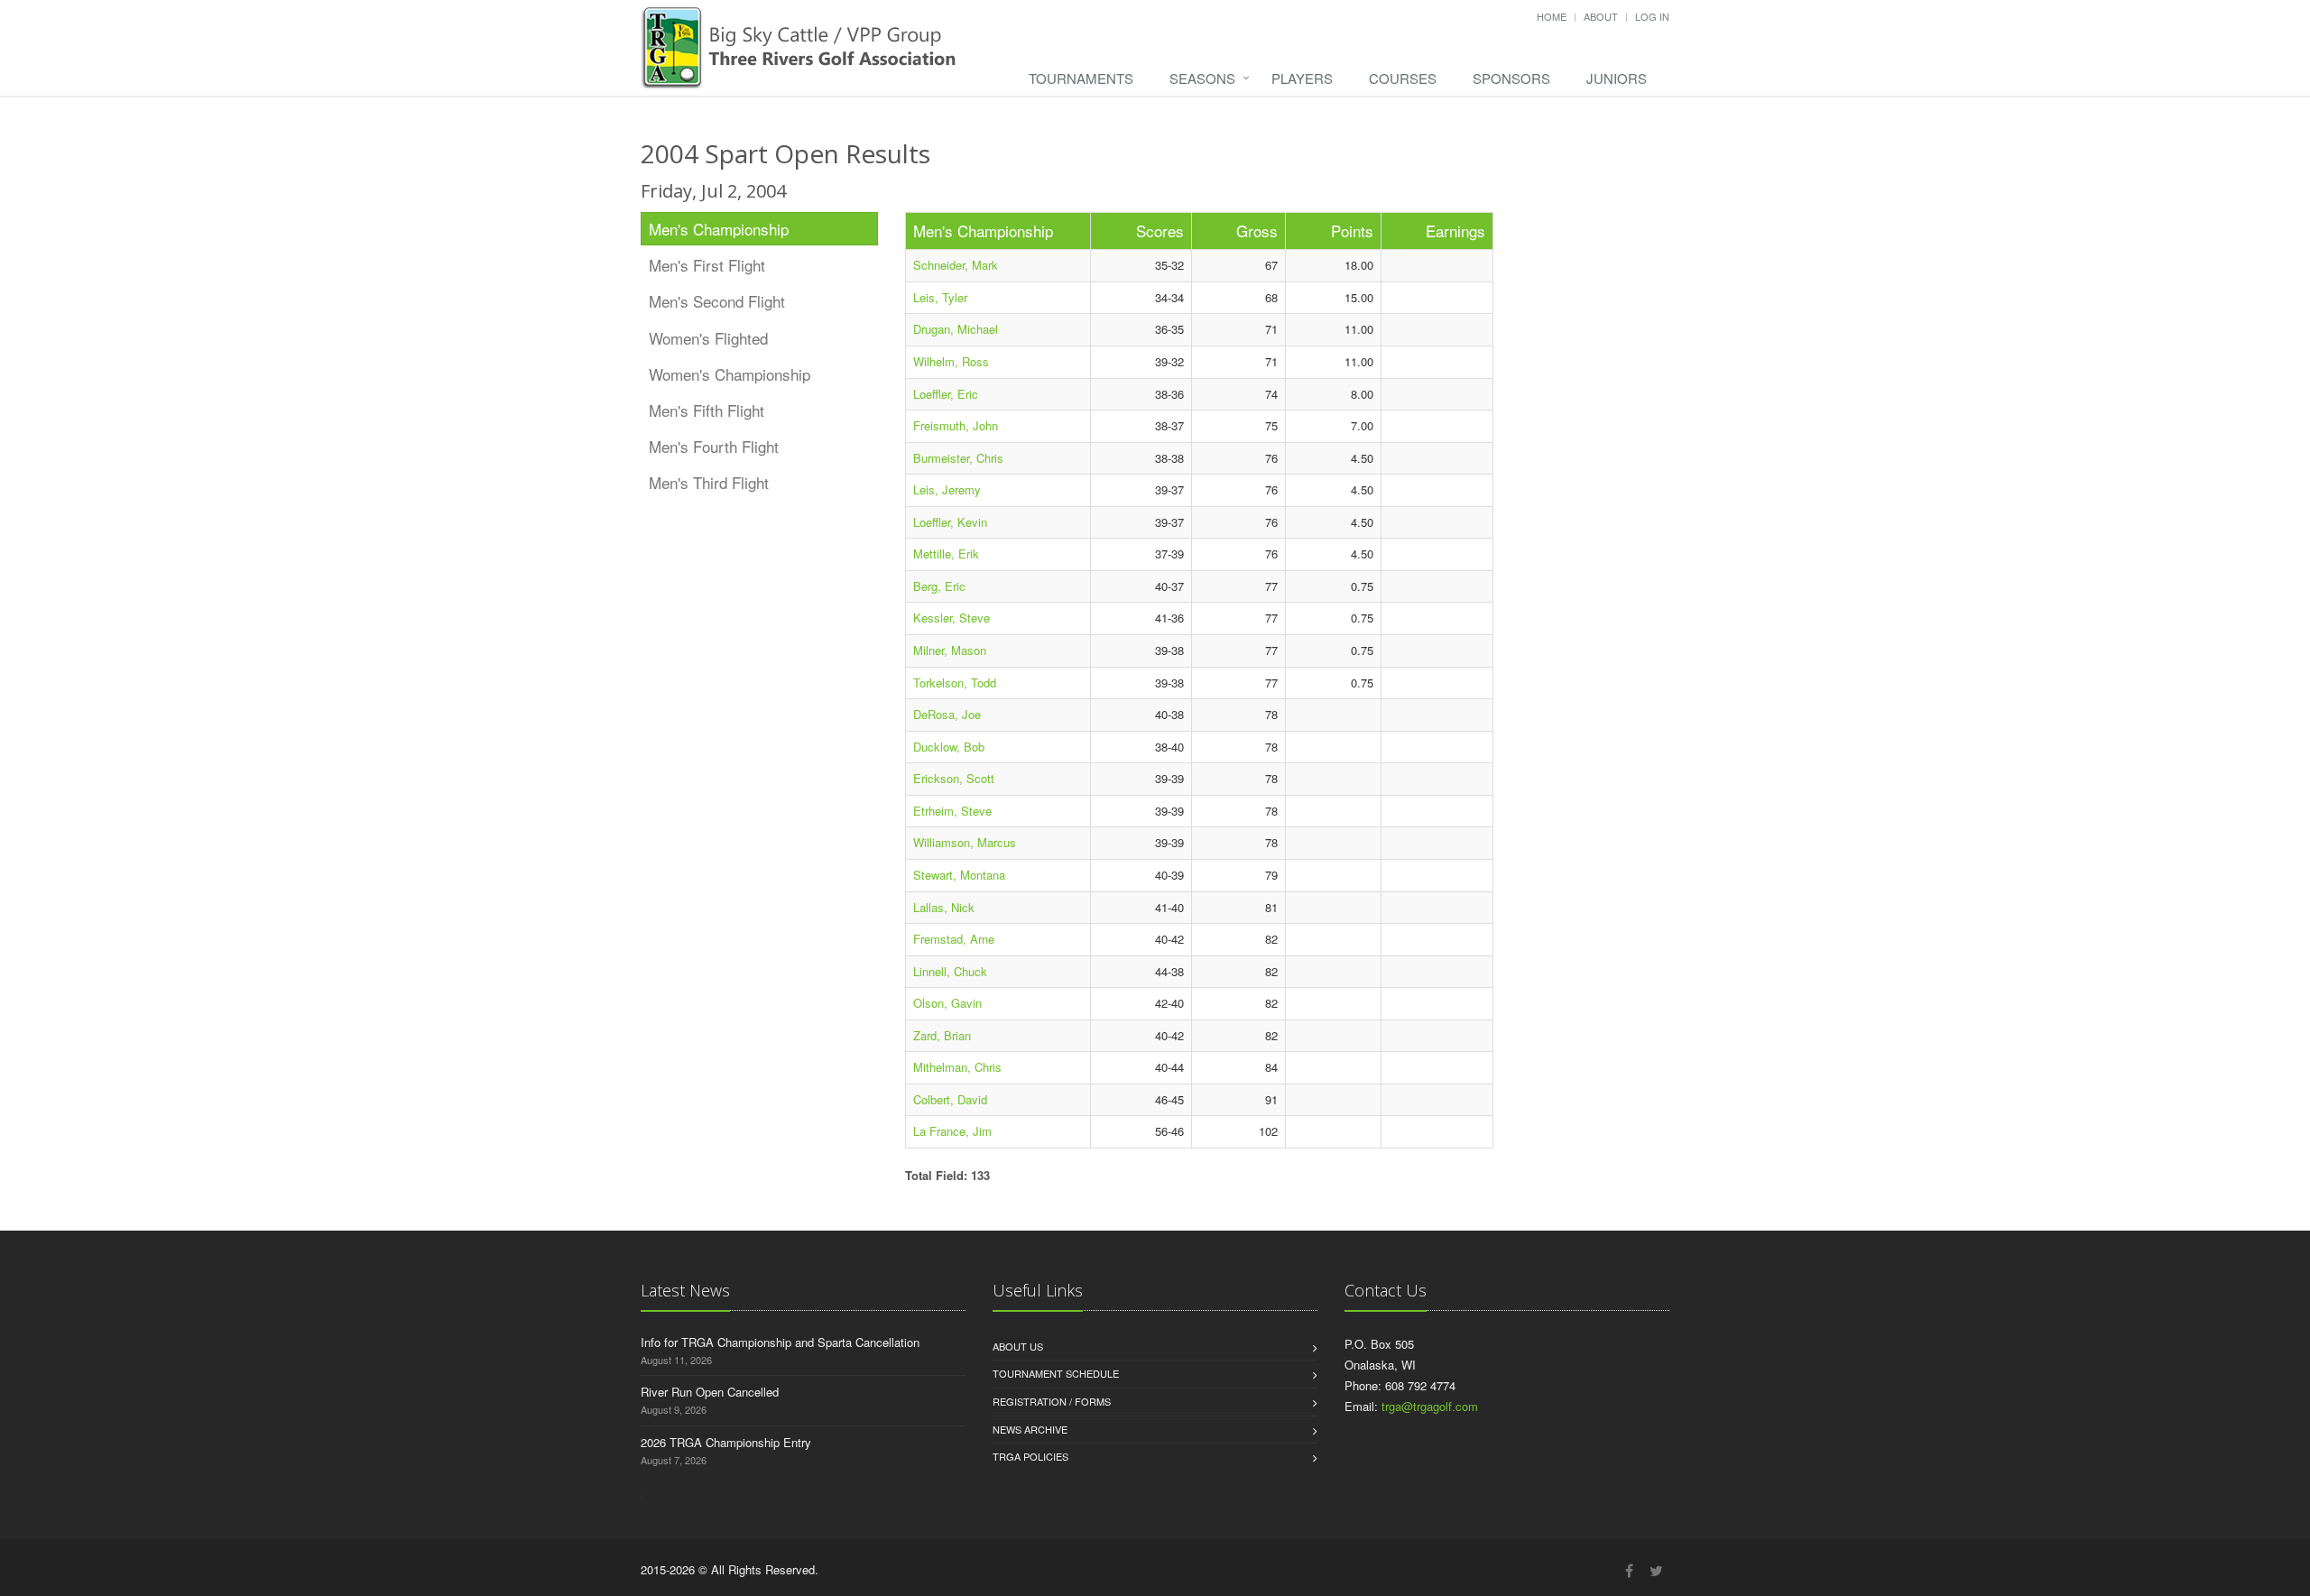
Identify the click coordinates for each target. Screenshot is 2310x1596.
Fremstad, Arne (954, 939)
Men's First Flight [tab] (707, 265)
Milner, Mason (950, 650)
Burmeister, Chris (958, 458)
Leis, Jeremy (947, 489)
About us (1018, 1346)
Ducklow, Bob (949, 747)
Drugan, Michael (956, 329)
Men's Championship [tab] (719, 229)
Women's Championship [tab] (730, 374)
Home (1552, 16)
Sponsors (1511, 78)
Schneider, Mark (956, 265)
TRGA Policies (1030, 1456)
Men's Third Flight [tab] (709, 482)
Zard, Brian (942, 1035)
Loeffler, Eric (946, 394)
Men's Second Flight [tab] (717, 301)
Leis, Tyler (940, 297)
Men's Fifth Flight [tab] (707, 410)
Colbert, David (950, 1099)
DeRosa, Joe (947, 714)
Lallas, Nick (944, 907)
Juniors (1617, 78)
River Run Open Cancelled (710, 1392)
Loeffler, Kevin (950, 522)
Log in (1652, 16)
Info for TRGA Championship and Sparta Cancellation (780, 1342)
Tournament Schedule (1056, 1373)
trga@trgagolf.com (1430, 1406)
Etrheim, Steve (952, 811)
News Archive (1030, 1429)
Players (1302, 78)
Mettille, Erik (946, 554)
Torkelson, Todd (955, 683)
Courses (1403, 78)
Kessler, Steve (952, 618)
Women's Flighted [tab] (708, 338)
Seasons (1202, 78)
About (1601, 16)
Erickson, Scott (954, 778)
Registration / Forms (1052, 1401)
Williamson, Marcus (965, 842)
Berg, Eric (939, 586)
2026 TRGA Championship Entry (726, 1442)
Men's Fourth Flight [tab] (714, 446)
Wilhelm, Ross (951, 361)
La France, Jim (952, 1131)
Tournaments (1081, 78)
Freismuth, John (956, 425)
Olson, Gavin (947, 1003)
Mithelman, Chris (957, 1067)
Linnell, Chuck (950, 971)
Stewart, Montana (959, 875)
